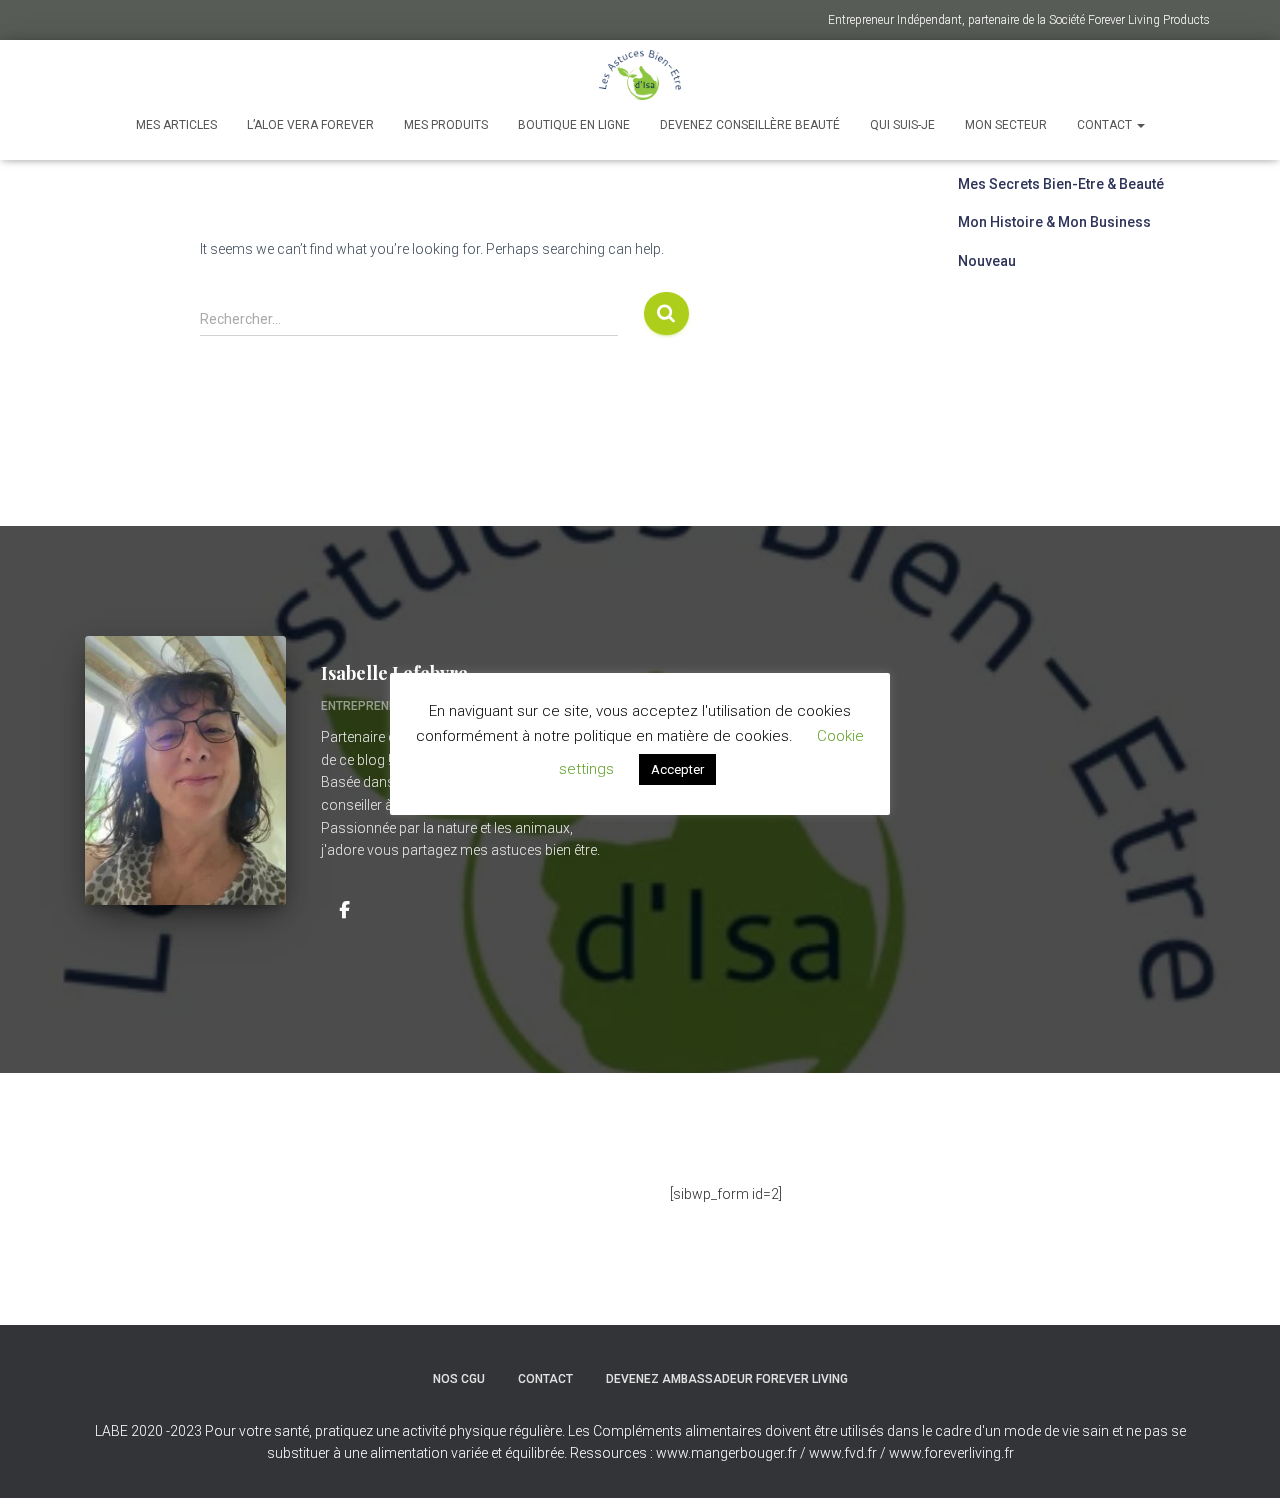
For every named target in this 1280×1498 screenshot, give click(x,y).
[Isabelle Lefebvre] (344, 909)
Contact (1106, 125)
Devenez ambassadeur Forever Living (727, 1379)
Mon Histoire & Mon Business (1054, 222)
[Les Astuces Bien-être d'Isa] (640, 75)
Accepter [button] (677, 769)
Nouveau (987, 261)
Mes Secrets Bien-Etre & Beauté (1061, 184)
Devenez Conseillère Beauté (750, 125)
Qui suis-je (902, 125)
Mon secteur (1006, 125)
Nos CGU (459, 1379)
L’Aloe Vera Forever (310, 125)
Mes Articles (176, 125)
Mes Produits (446, 125)
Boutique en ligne (574, 125)
